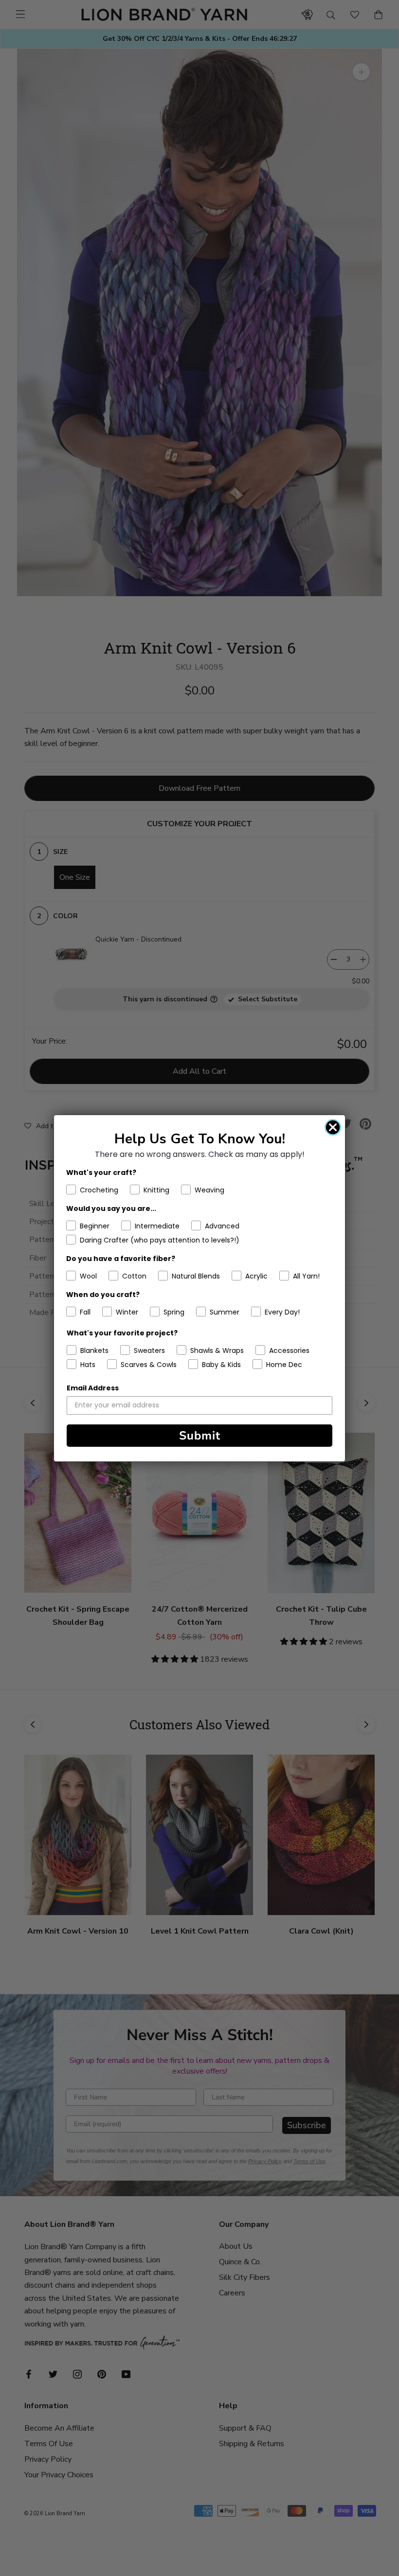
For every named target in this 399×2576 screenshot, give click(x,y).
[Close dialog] (333, 1127)
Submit (200, 1436)
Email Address (93, 1388)
